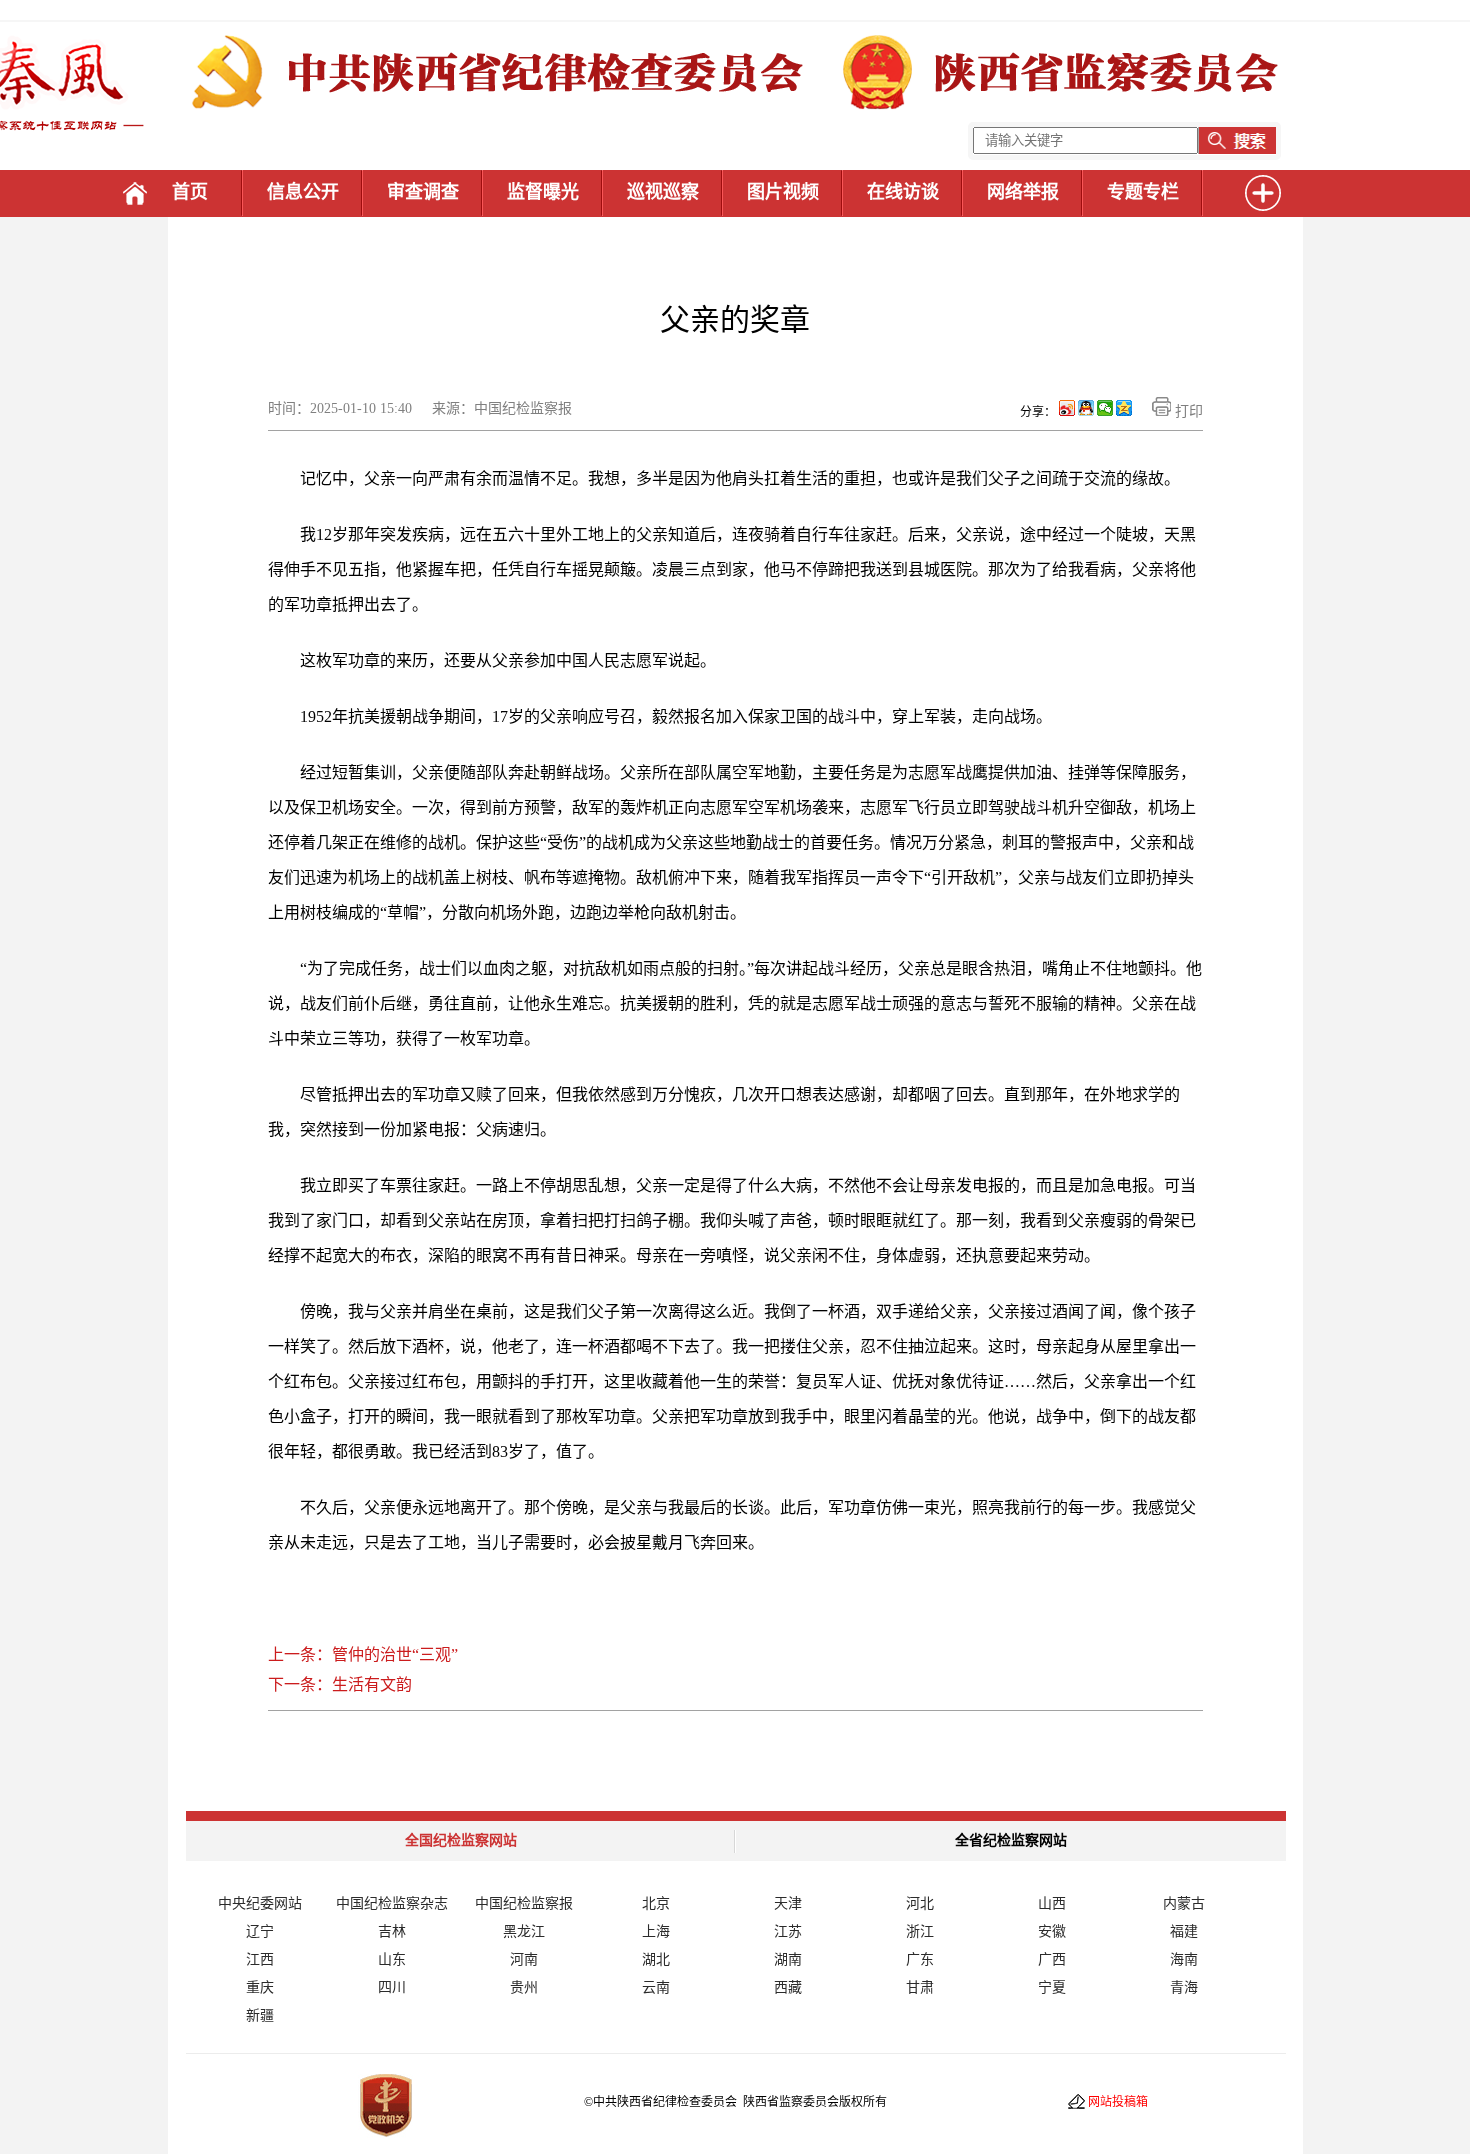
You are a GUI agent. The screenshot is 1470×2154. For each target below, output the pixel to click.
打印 (1187, 411)
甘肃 (920, 1987)
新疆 (260, 2015)
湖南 (788, 1959)
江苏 (788, 1931)
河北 (920, 1903)
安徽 (1052, 1931)
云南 (656, 1987)
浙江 (920, 1931)
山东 (392, 1959)
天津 (788, 1903)
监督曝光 (543, 192)
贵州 (524, 1987)
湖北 (656, 1959)
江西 (260, 1959)
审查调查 (423, 192)
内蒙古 (1184, 1903)
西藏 (788, 1987)
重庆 (260, 1987)
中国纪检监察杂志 (392, 1903)
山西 (1052, 1903)
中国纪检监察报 (524, 1903)
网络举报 (1023, 192)
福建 (1184, 1931)
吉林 (392, 1931)
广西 (1052, 1959)
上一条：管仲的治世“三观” (363, 1654)
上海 (656, 1931)
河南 (524, 1959)
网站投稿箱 (1118, 2102)
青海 (1184, 1987)
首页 (190, 192)
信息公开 (303, 192)
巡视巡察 (663, 192)
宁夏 (1052, 1987)
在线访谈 (903, 192)
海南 (1184, 1959)
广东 (920, 1959)
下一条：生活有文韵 (340, 1684)
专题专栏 (1143, 192)
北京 (656, 1903)
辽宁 (260, 1931)
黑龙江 (524, 1931)
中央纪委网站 (260, 1903)
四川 (392, 1987)
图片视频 (783, 192)
